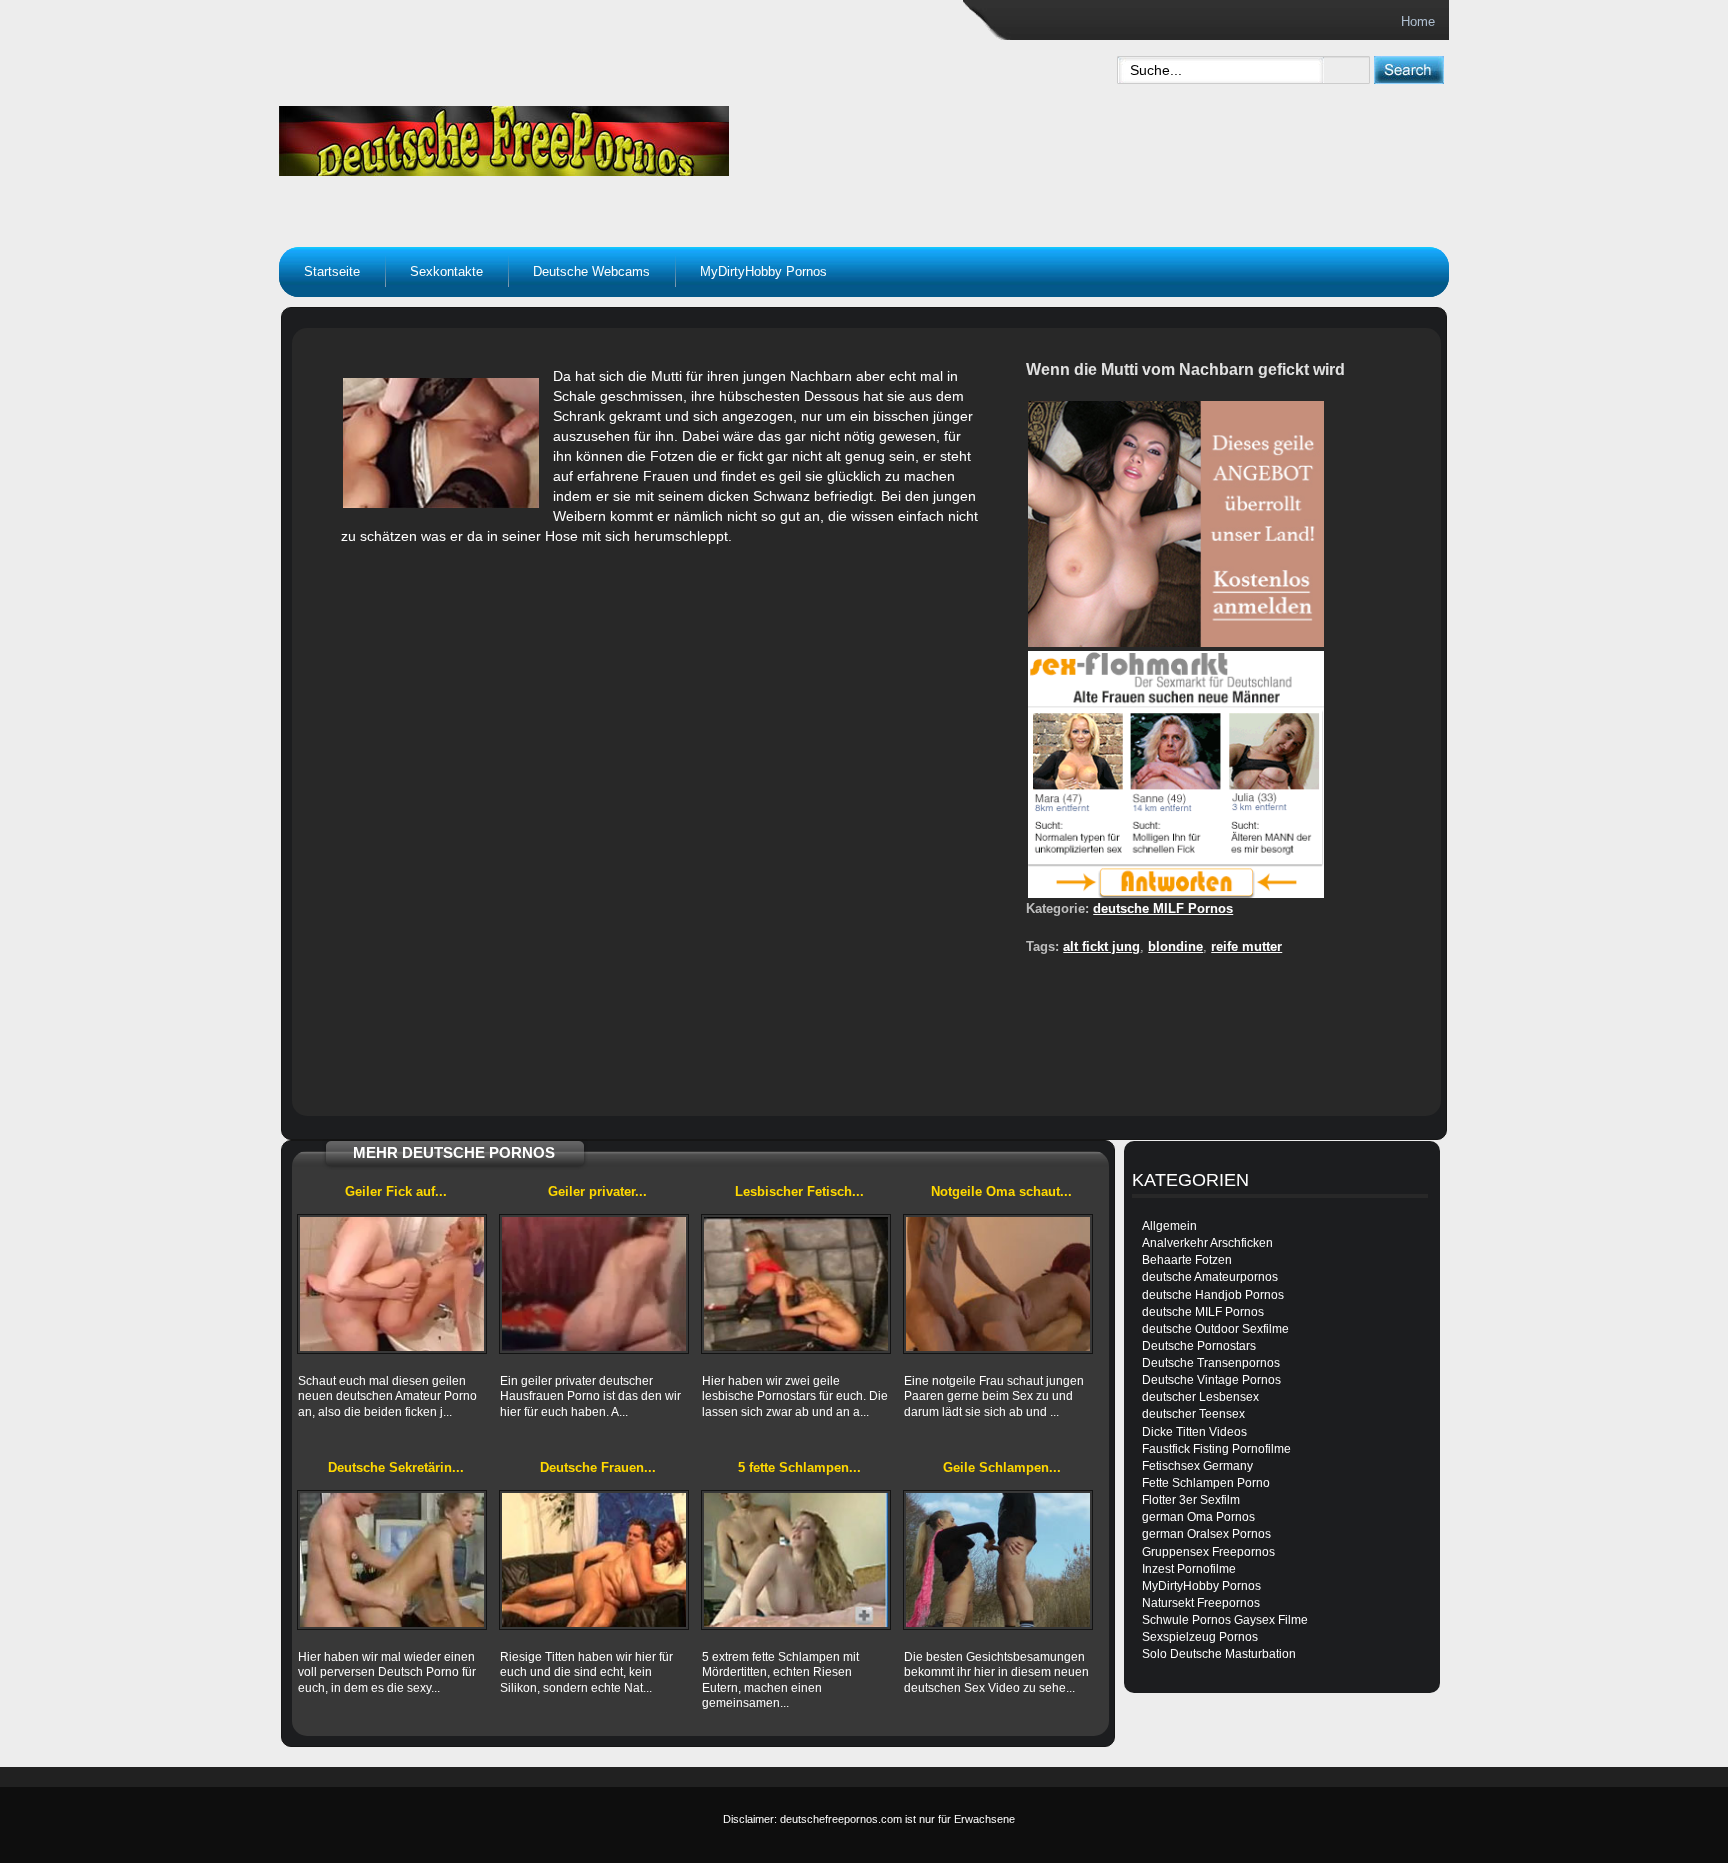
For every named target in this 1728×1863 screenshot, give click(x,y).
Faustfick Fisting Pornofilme (1216, 1449)
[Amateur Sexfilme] (630, 136)
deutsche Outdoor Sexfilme (1215, 1329)
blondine (1175, 946)
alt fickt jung (1101, 946)
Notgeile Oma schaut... (1001, 1191)
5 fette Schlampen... (799, 1467)
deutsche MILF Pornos (1163, 908)
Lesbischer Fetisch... (799, 1191)
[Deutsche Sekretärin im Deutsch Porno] (392, 1560)
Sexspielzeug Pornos (1200, 1637)
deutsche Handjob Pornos (1213, 1295)
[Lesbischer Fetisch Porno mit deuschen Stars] (796, 1284)
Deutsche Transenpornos (1211, 1363)
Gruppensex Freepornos (1208, 1552)
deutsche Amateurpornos (1210, 1277)
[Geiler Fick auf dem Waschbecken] (392, 1284)
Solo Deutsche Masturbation (1219, 1654)
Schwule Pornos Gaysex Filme (1225, 1620)
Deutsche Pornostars (1199, 1346)
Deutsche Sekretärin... (396, 1467)
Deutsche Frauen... (598, 1467)
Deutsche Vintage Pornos (1211, 1380)
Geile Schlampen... (1002, 1467)
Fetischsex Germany (1197, 1466)
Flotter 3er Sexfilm (1191, 1500)
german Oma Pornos (1198, 1517)
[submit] (1408, 69)
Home (1418, 21)
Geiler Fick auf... (396, 1191)
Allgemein (1169, 1226)
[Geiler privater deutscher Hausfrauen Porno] (594, 1284)
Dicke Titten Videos (1194, 1432)
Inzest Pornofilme (1189, 1569)
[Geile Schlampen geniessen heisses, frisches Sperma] (998, 1560)
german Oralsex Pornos (1206, 1534)
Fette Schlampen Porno (1206, 1483)
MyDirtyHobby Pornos (763, 271)
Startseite (332, 271)
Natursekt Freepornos (1201, 1603)
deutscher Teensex (1193, 1414)
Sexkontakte (446, 271)
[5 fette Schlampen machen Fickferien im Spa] (796, 1560)
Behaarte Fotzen (1187, 1260)
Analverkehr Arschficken (1207, 1243)
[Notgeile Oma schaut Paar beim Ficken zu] (998, 1284)
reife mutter (1246, 946)
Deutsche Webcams (591, 271)
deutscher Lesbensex (1200, 1397)
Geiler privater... (597, 1191)
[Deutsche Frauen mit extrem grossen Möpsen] (594, 1560)
